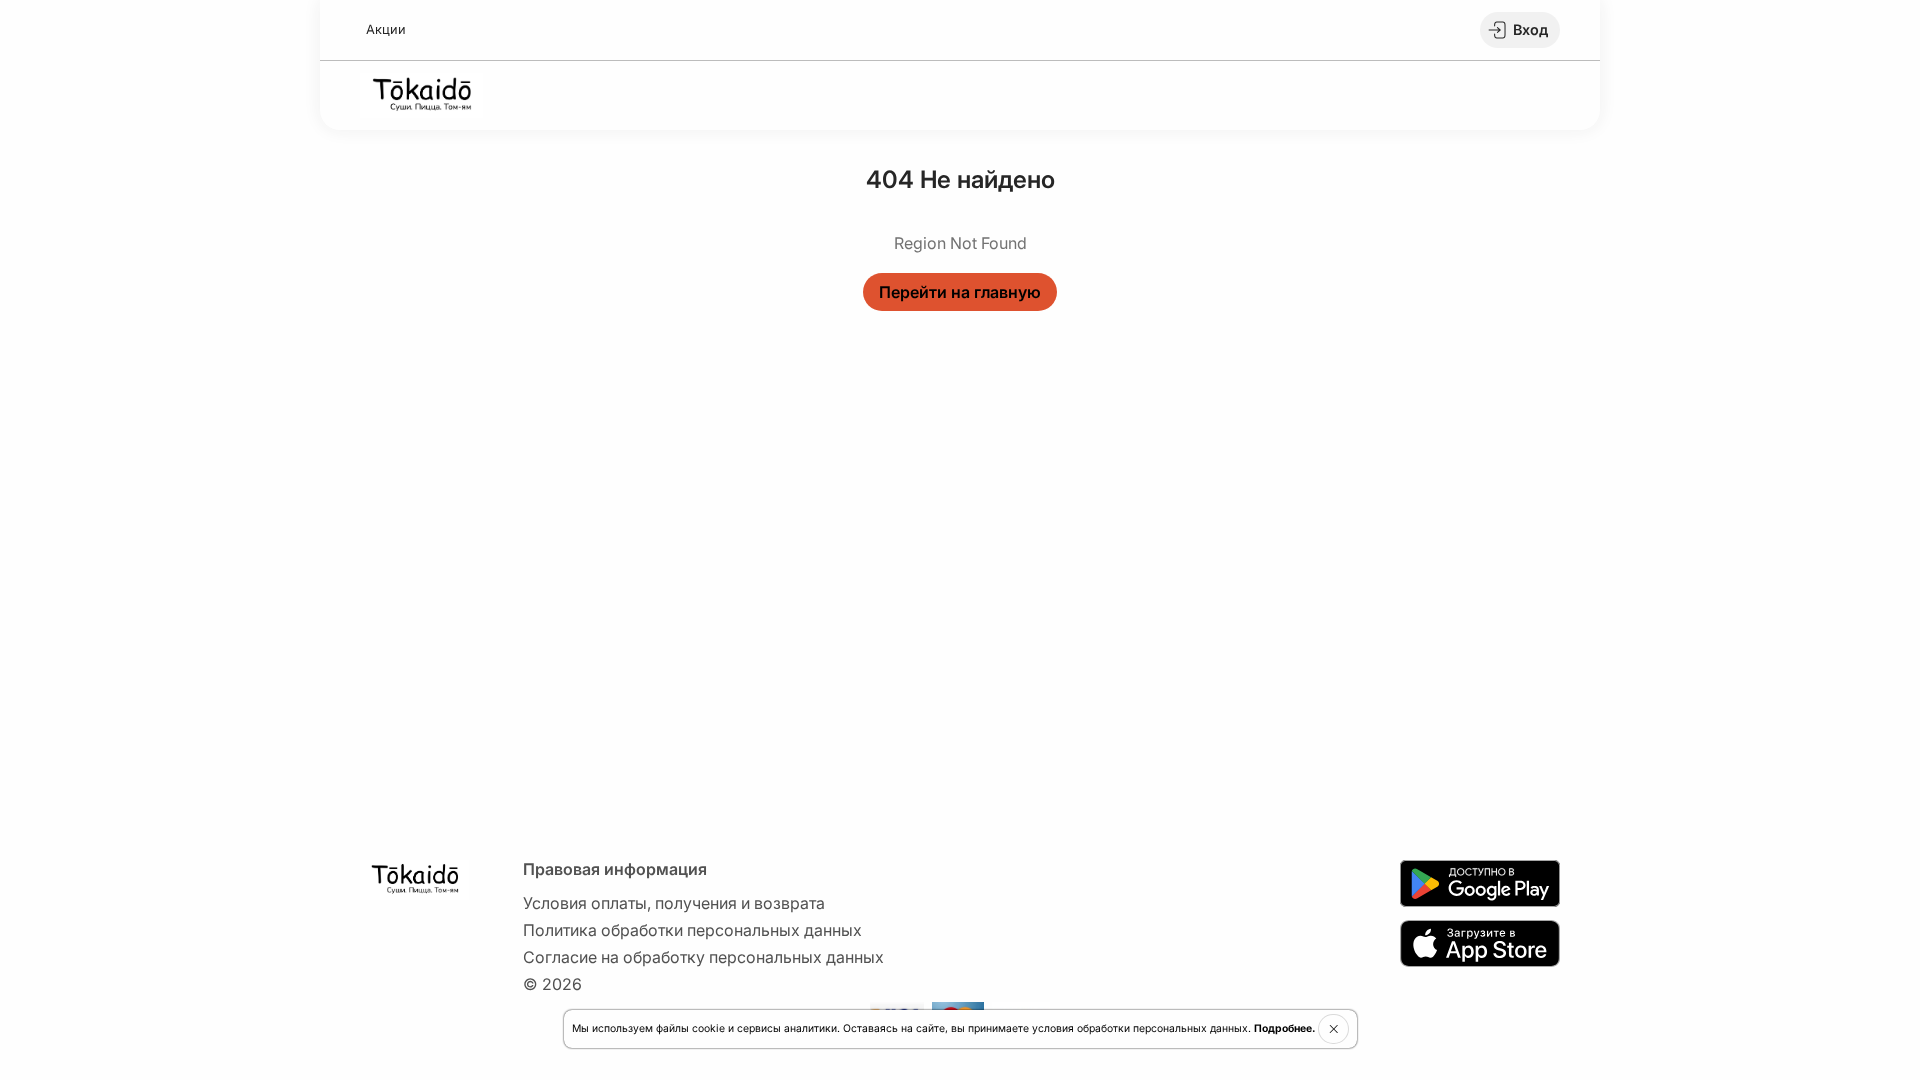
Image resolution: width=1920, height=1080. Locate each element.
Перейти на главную (960, 292)
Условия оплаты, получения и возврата (674, 903)
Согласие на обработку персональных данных (703, 957)
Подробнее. (1284, 1028)
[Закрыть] (1333, 1029)
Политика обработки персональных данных (692, 930)
